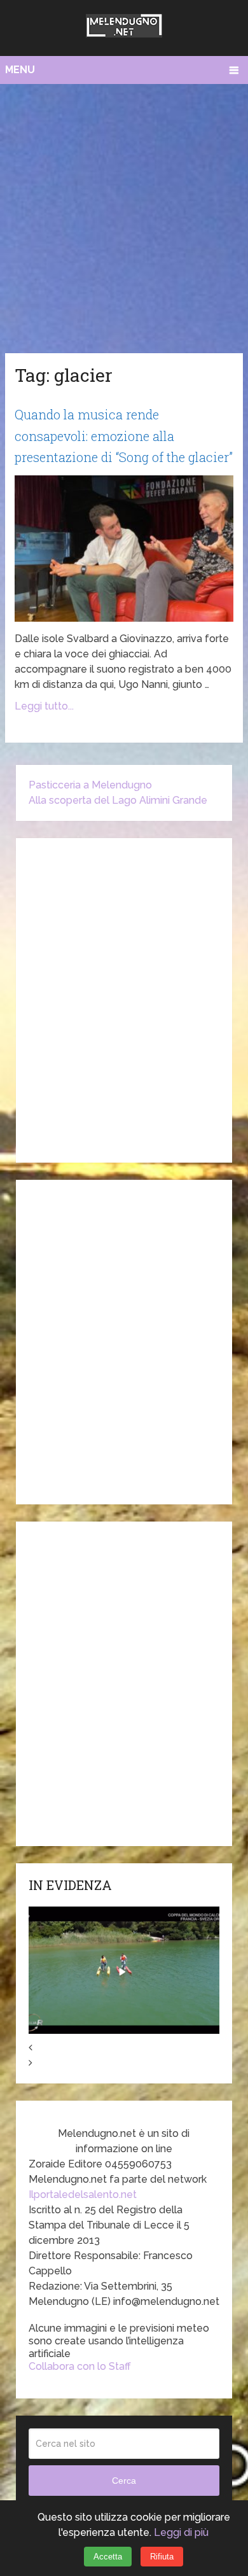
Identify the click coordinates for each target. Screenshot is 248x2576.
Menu (20, 70)
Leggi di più (181, 2532)
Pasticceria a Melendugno (90, 785)
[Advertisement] (124, 215)
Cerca (124, 2481)
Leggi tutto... (44, 706)
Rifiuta (162, 2557)
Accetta (108, 2557)
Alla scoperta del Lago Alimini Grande (118, 800)
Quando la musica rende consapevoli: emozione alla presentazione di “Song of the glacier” (124, 436)
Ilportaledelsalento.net (83, 2194)
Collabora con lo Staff (80, 2366)
